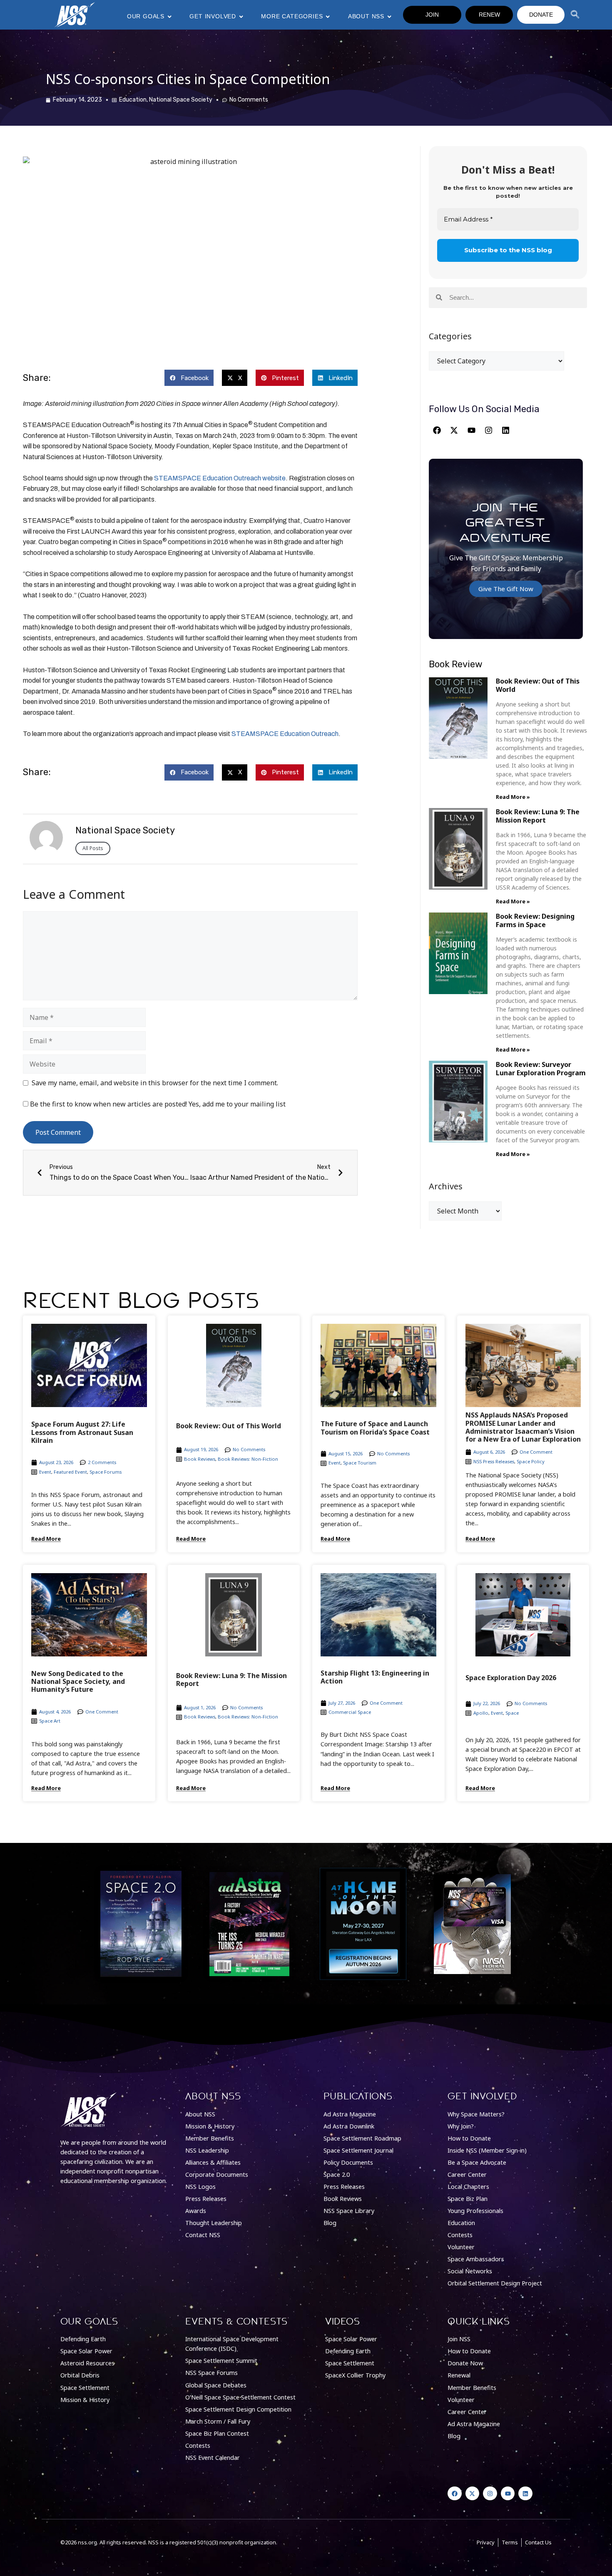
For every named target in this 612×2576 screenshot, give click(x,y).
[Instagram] (488, 430)
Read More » (513, 797)
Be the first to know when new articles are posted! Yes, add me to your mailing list (157, 1104)
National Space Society (181, 100)
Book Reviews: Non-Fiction (248, 1459)
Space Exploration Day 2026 (511, 1678)
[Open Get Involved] (241, 17)
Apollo (481, 1713)
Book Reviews (200, 1459)
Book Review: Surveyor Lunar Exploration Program (541, 1068)
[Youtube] (471, 430)
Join (432, 15)
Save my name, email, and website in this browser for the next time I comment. (155, 1083)
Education (133, 100)
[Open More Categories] (328, 17)
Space (512, 1713)
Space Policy (531, 1461)
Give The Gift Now (506, 589)
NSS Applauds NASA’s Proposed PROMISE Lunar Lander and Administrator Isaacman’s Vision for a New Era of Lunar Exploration (523, 1427)
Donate (541, 15)
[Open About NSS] (389, 17)
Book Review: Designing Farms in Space (535, 920)
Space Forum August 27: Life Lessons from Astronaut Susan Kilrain (82, 1432)
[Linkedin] (506, 430)
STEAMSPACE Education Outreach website (220, 478)
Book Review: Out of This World (538, 685)
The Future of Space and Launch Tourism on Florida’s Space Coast (375, 1428)
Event (45, 1472)
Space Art (50, 1721)
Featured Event (70, 1472)
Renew (489, 15)
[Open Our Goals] (169, 17)
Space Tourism (360, 1463)
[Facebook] (437, 430)
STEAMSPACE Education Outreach (285, 734)
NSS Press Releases (494, 1461)
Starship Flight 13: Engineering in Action (375, 1677)
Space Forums (106, 1472)
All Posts (93, 848)
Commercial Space (350, 1712)
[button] (189, 378)
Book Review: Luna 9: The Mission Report (538, 816)
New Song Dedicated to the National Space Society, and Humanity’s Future (78, 1681)
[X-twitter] (454, 430)
